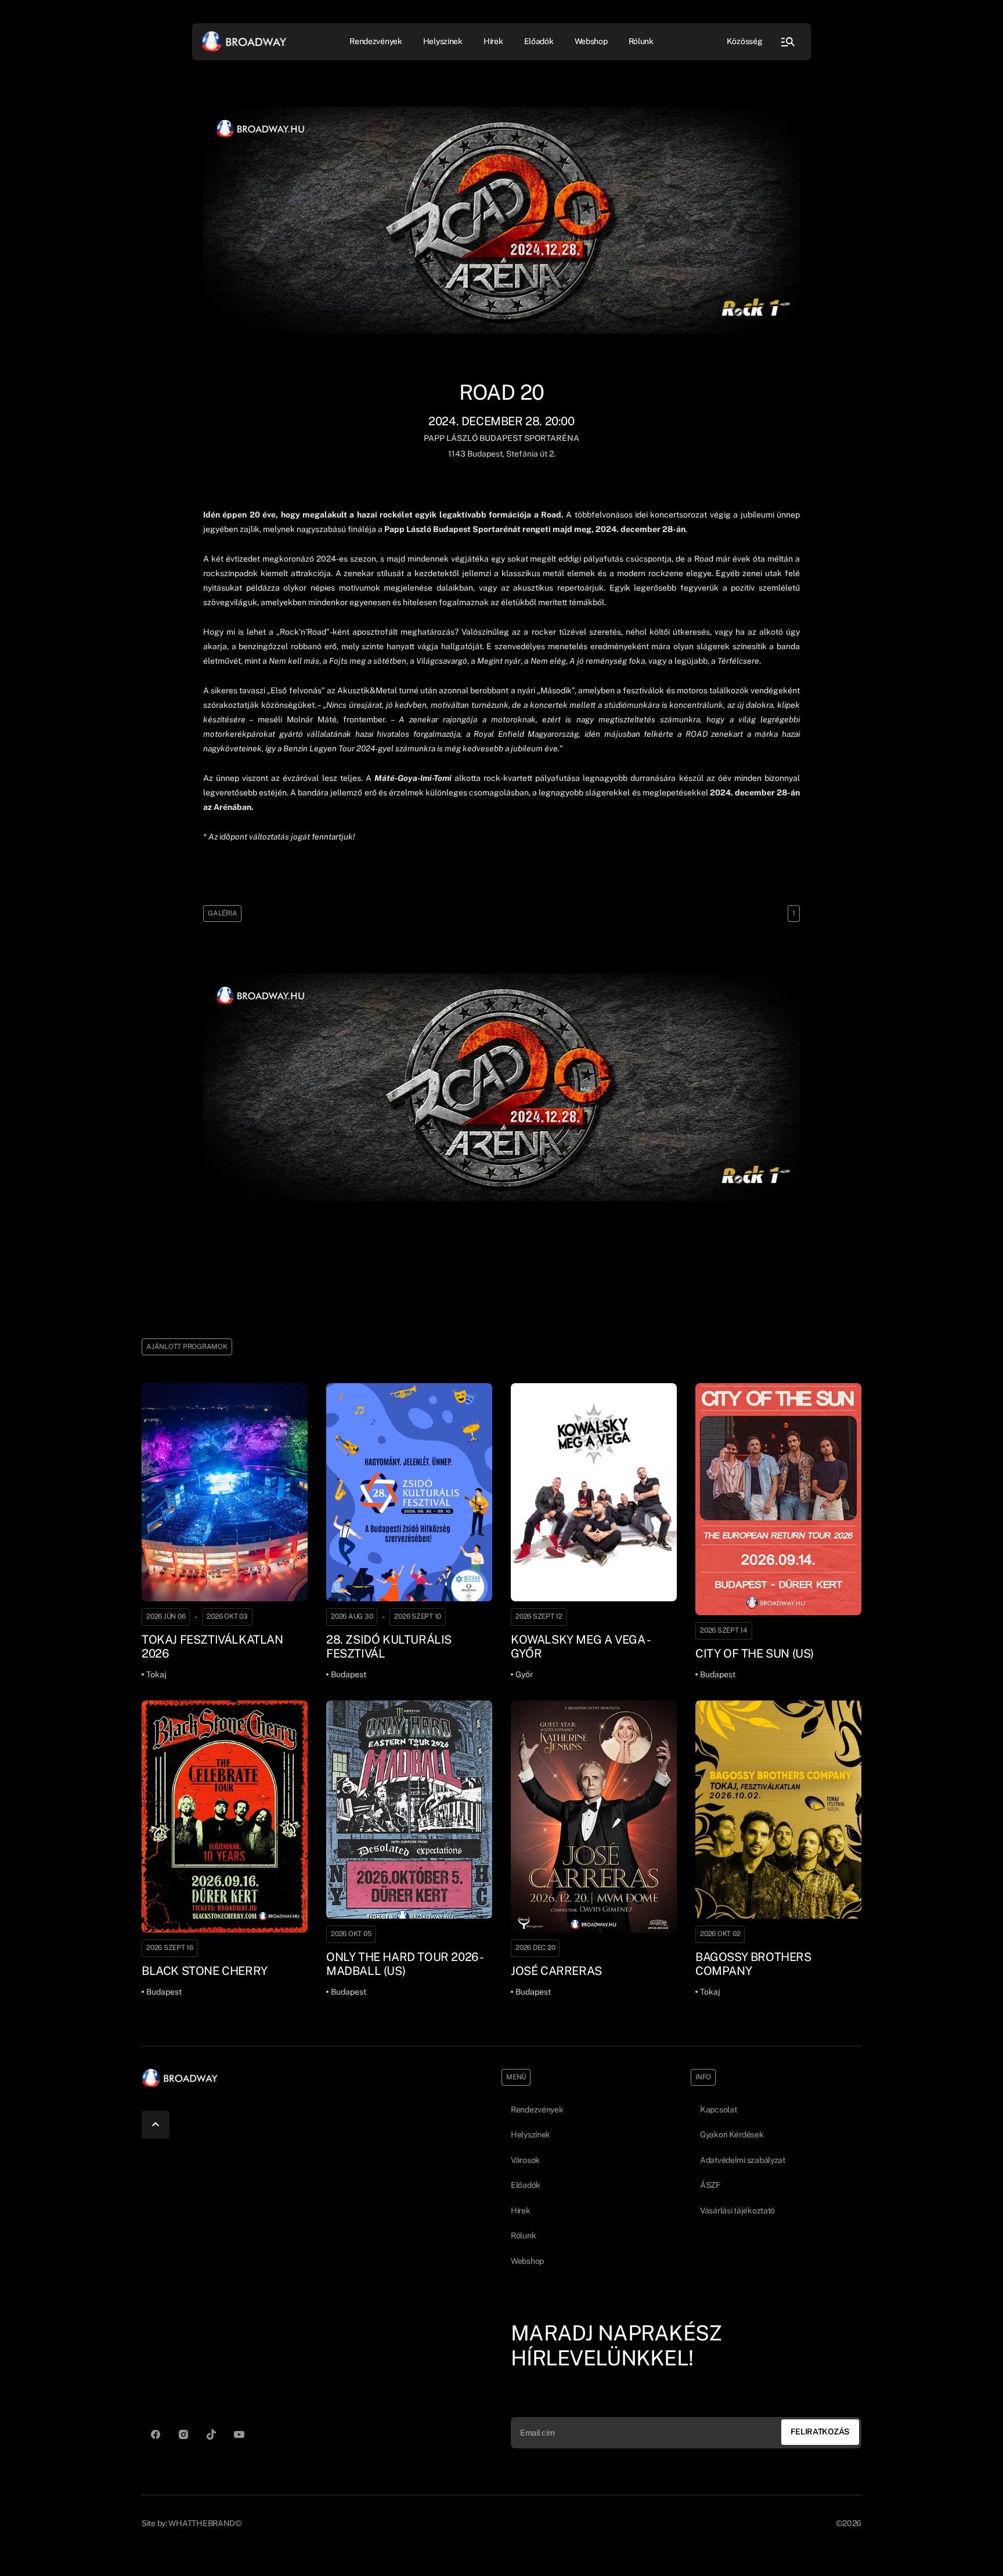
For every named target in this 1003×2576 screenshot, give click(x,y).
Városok (525, 2160)
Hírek (493, 41)
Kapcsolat (718, 2110)
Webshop (591, 41)
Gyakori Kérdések (732, 2134)
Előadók (539, 41)
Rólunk (641, 41)
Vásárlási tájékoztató (737, 2210)
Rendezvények (537, 2110)
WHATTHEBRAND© (205, 2523)
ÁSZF (710, 2185)
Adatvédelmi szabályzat (743, 2160)
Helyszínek (443, 41)
